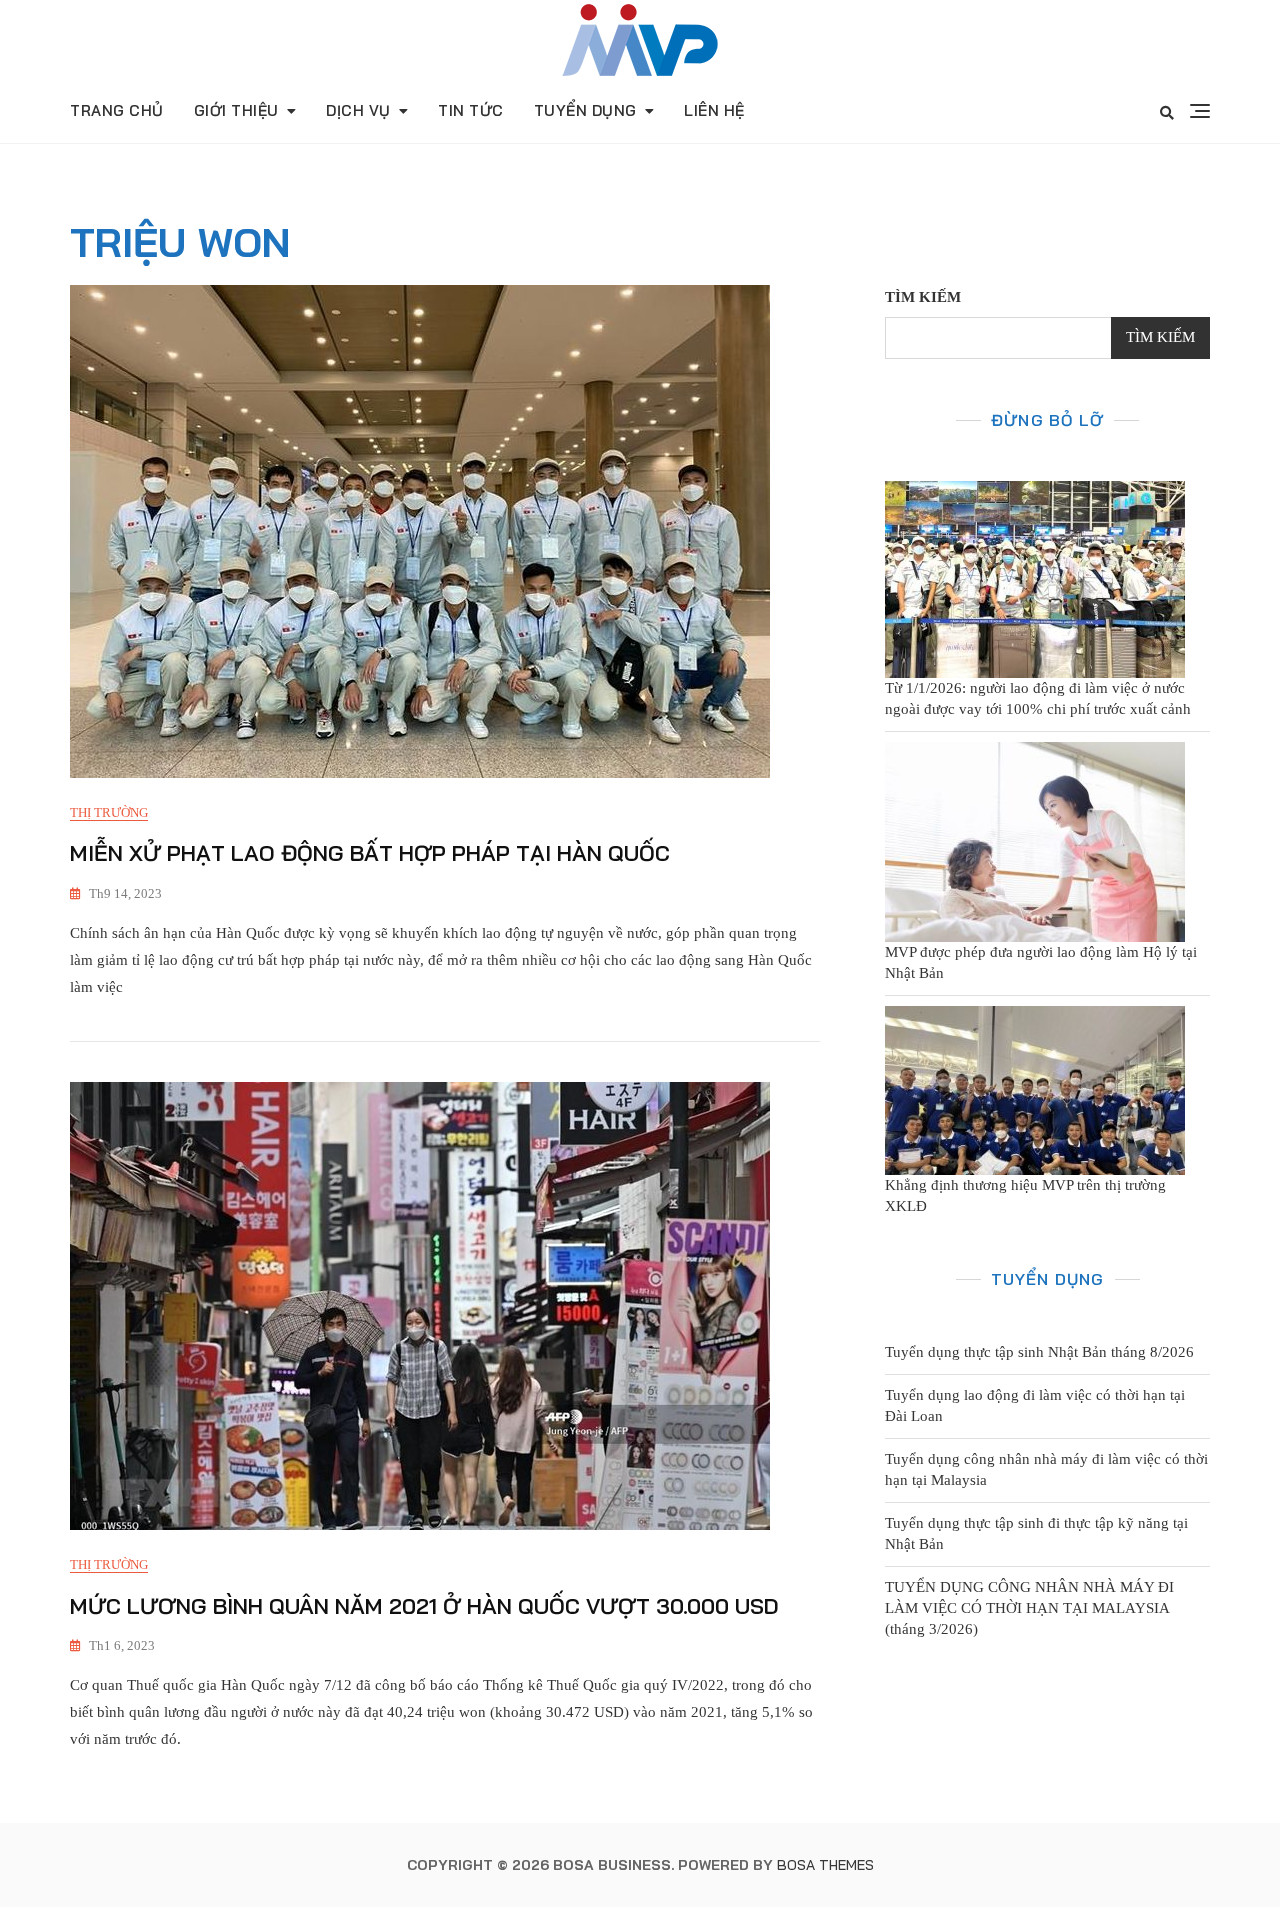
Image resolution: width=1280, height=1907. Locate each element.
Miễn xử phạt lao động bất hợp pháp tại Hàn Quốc (370, 853)
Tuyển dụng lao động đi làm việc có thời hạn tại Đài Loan (1035, 1405)
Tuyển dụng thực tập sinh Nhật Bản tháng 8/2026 (1039, 1352)
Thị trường (109, 812)
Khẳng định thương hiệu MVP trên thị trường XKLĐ (1025, 1195)
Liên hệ (714, 110)
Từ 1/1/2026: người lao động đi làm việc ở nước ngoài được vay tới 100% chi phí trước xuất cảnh (1038, 698)
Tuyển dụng (585, 110)
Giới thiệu (236, 110)
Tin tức (471, 110)
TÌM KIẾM (923, 297)
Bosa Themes (825, 1865)
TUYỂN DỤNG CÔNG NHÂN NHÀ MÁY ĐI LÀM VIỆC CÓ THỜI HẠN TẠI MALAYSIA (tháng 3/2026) (1029, 1608)
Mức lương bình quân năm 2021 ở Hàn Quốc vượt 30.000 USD (424, 1606)
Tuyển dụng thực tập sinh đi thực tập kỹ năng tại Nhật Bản (1036, 1533)
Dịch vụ (358, 110)
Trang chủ (117, 110)
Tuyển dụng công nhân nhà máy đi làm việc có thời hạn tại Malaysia (1046, 1469)
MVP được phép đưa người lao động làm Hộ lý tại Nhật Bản (1041, 962)
